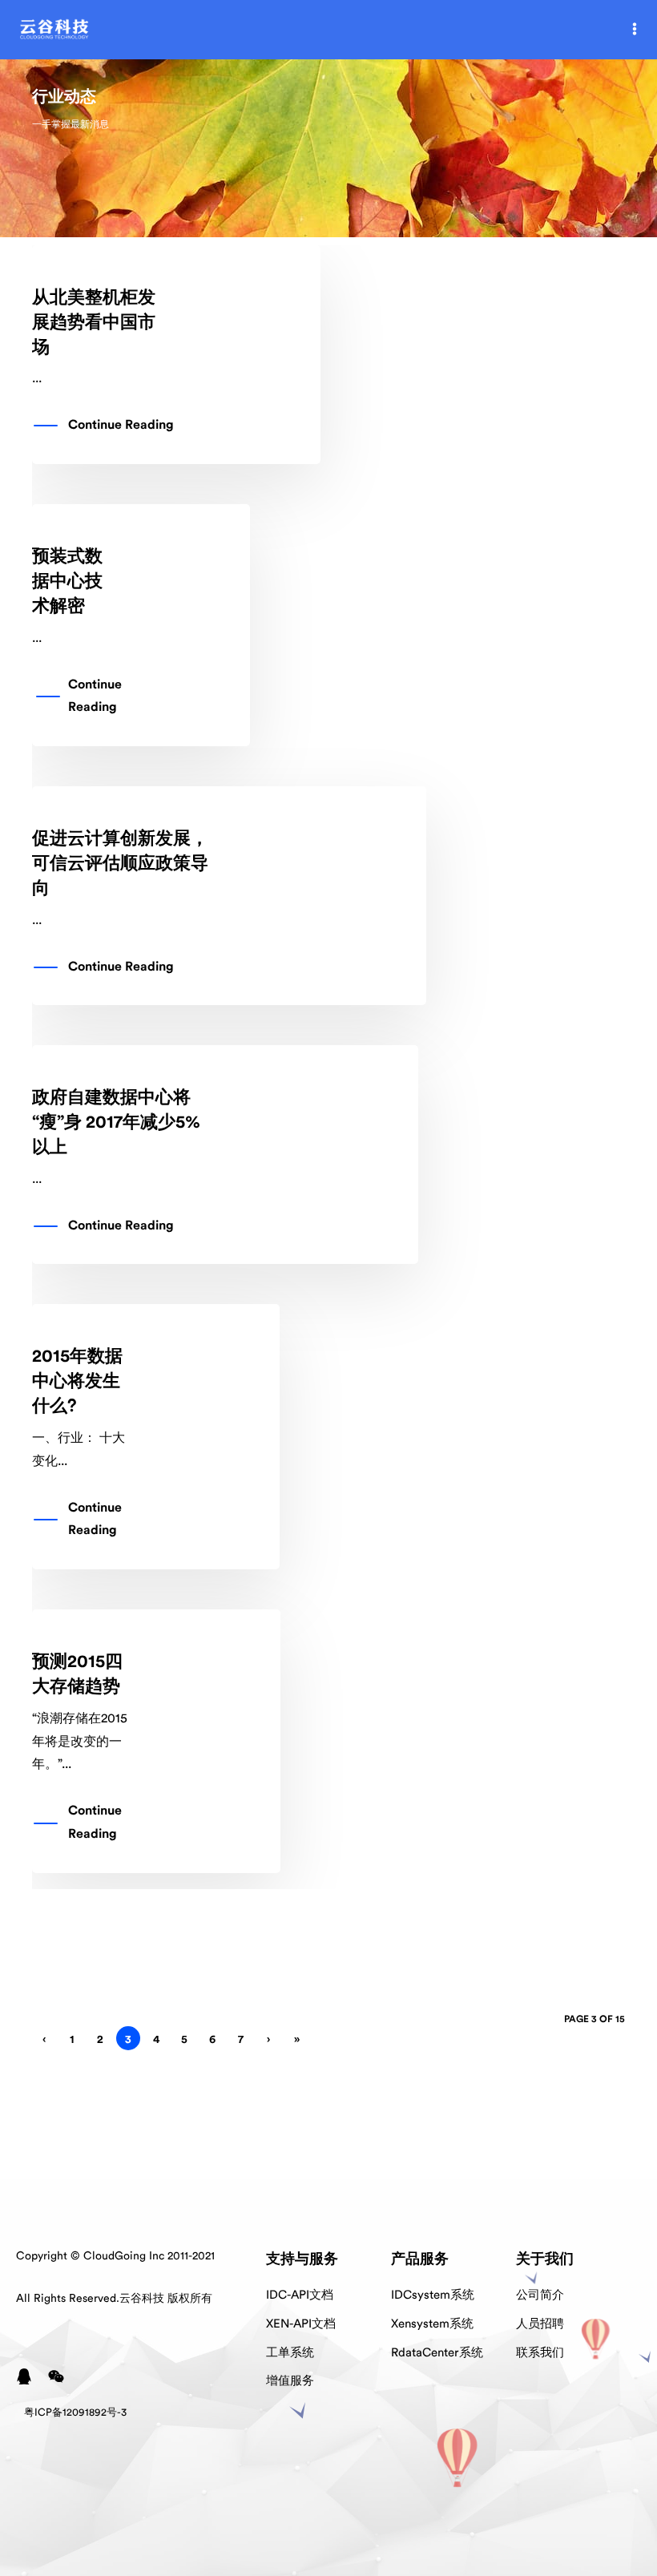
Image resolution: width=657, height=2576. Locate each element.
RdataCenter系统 (437, 2353)
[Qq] (24, 2376)
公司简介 (540, 2295)
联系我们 (540, 2353)
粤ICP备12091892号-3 (75, 2412)
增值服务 (290, 2381)
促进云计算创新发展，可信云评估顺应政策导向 (120, 863)
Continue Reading (121, 425)
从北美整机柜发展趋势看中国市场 (94, 322)
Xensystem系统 (432, 2324)
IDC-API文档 (300, 2295)
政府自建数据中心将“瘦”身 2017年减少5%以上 (116, 1122)
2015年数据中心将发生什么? (77, 1381)
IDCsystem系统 (433, 2295)
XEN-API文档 (301, 2324)
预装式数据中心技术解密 (67, 581)
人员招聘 (540, 2324)
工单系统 (290, 2353)
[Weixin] (56, 2376)
